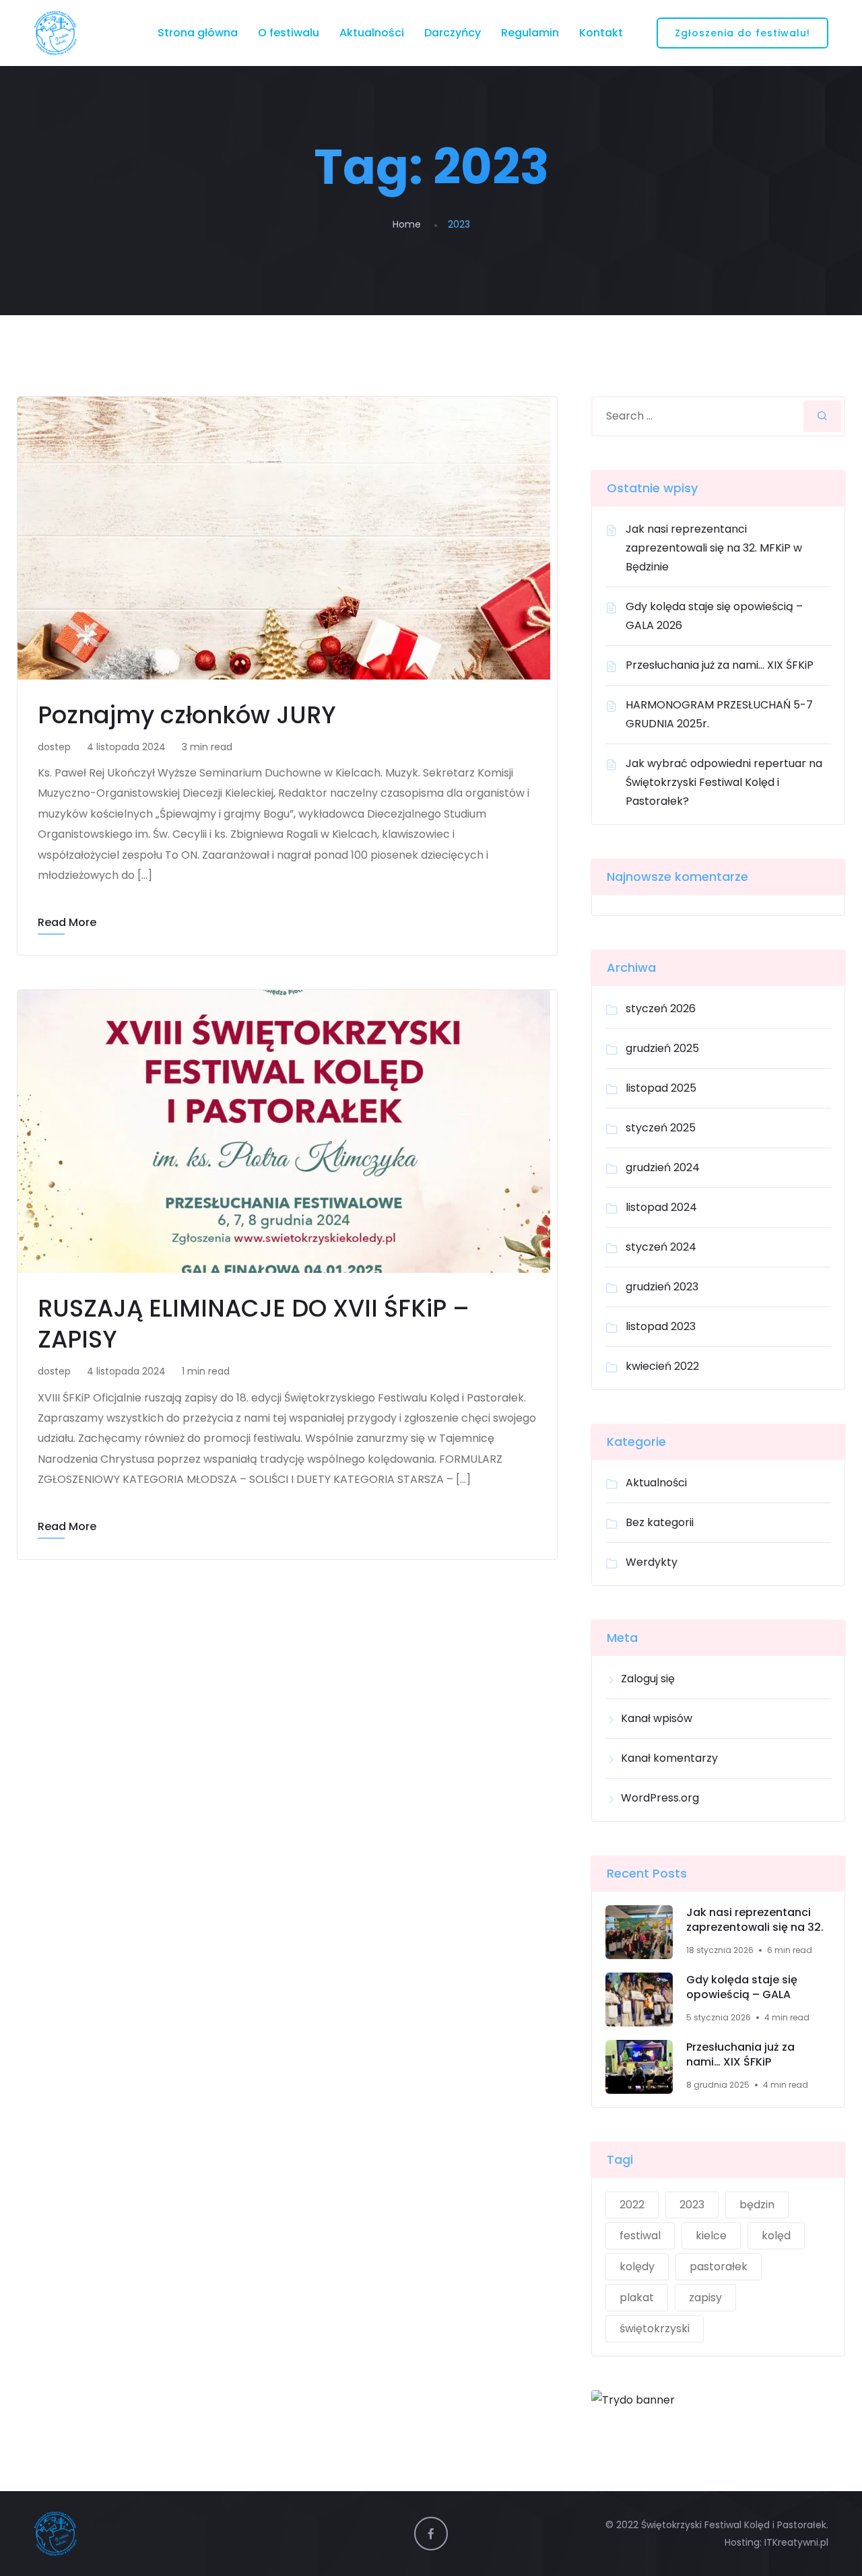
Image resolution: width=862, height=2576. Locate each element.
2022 (632, 2205)
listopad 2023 (661, 1326)
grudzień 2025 (662, 1048)
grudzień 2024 (663, 1167)
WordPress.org (660, 1798)
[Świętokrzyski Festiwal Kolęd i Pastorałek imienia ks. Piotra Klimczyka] (55, 33)
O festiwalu (289, 33)
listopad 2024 (661, 1207)
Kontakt (601, 33)
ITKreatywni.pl (796, 2542)
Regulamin (530, 33)
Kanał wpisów (657, 1718)
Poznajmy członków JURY (187, 715)
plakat (637, 2298)
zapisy (705, 2298)
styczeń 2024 (661, 1247)
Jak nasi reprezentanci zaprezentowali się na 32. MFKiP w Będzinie (714, 548)
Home (407, 224)
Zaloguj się (648, 1679)
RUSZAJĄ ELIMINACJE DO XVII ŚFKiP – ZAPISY (254, 1324)
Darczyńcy (453, 33)
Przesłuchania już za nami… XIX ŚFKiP (720, 665)
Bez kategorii (660, 1522)
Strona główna (198, 33)
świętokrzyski (655, 2329)
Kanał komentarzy (669, 1758)
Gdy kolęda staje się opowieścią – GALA (742, 1988)
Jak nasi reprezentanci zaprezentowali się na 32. (755, 1920)
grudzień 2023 (662, 1287)
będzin (757, 2205)
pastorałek (719, 2267)
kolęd (776, 2236)
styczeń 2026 (661, 1009)
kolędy (637, 2267)
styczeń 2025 (661, 1128)
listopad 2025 (661, 1088)
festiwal (640, 2236)
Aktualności (372, 33)
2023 (692, 2205)
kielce (711, 2236)
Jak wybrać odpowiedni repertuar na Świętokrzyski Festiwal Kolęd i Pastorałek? (724, 782)
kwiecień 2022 (662, 1366)
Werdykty (652, 1562)
